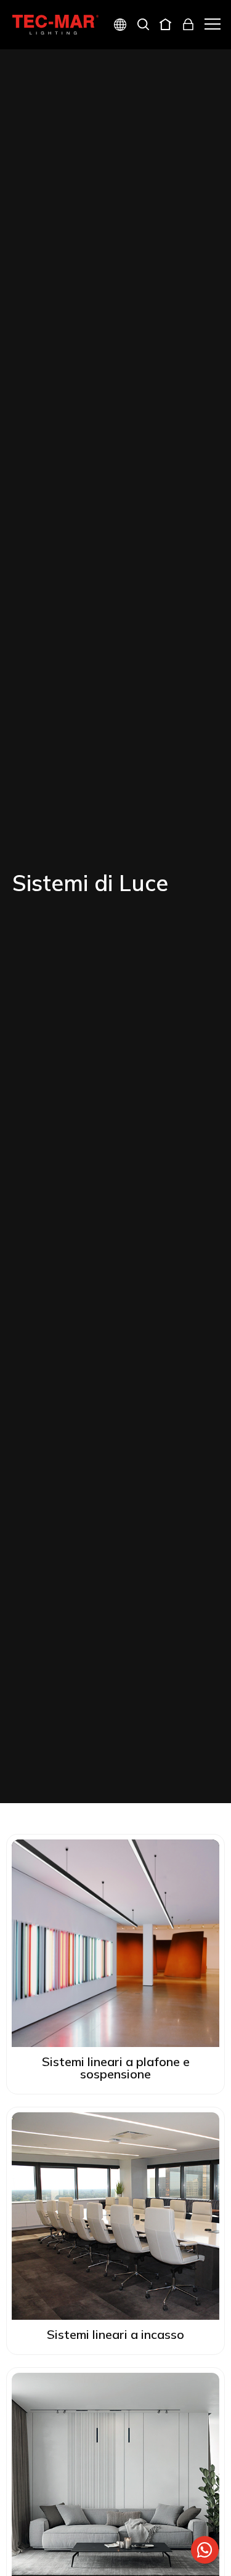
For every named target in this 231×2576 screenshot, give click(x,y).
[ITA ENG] (115, 26)
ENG (106, 69)
